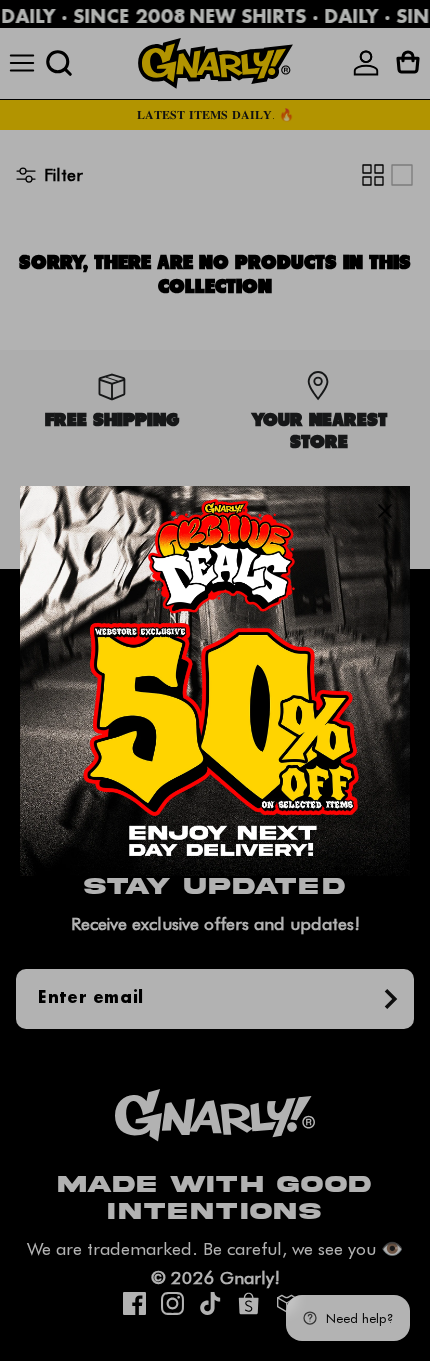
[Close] (385, 511)
